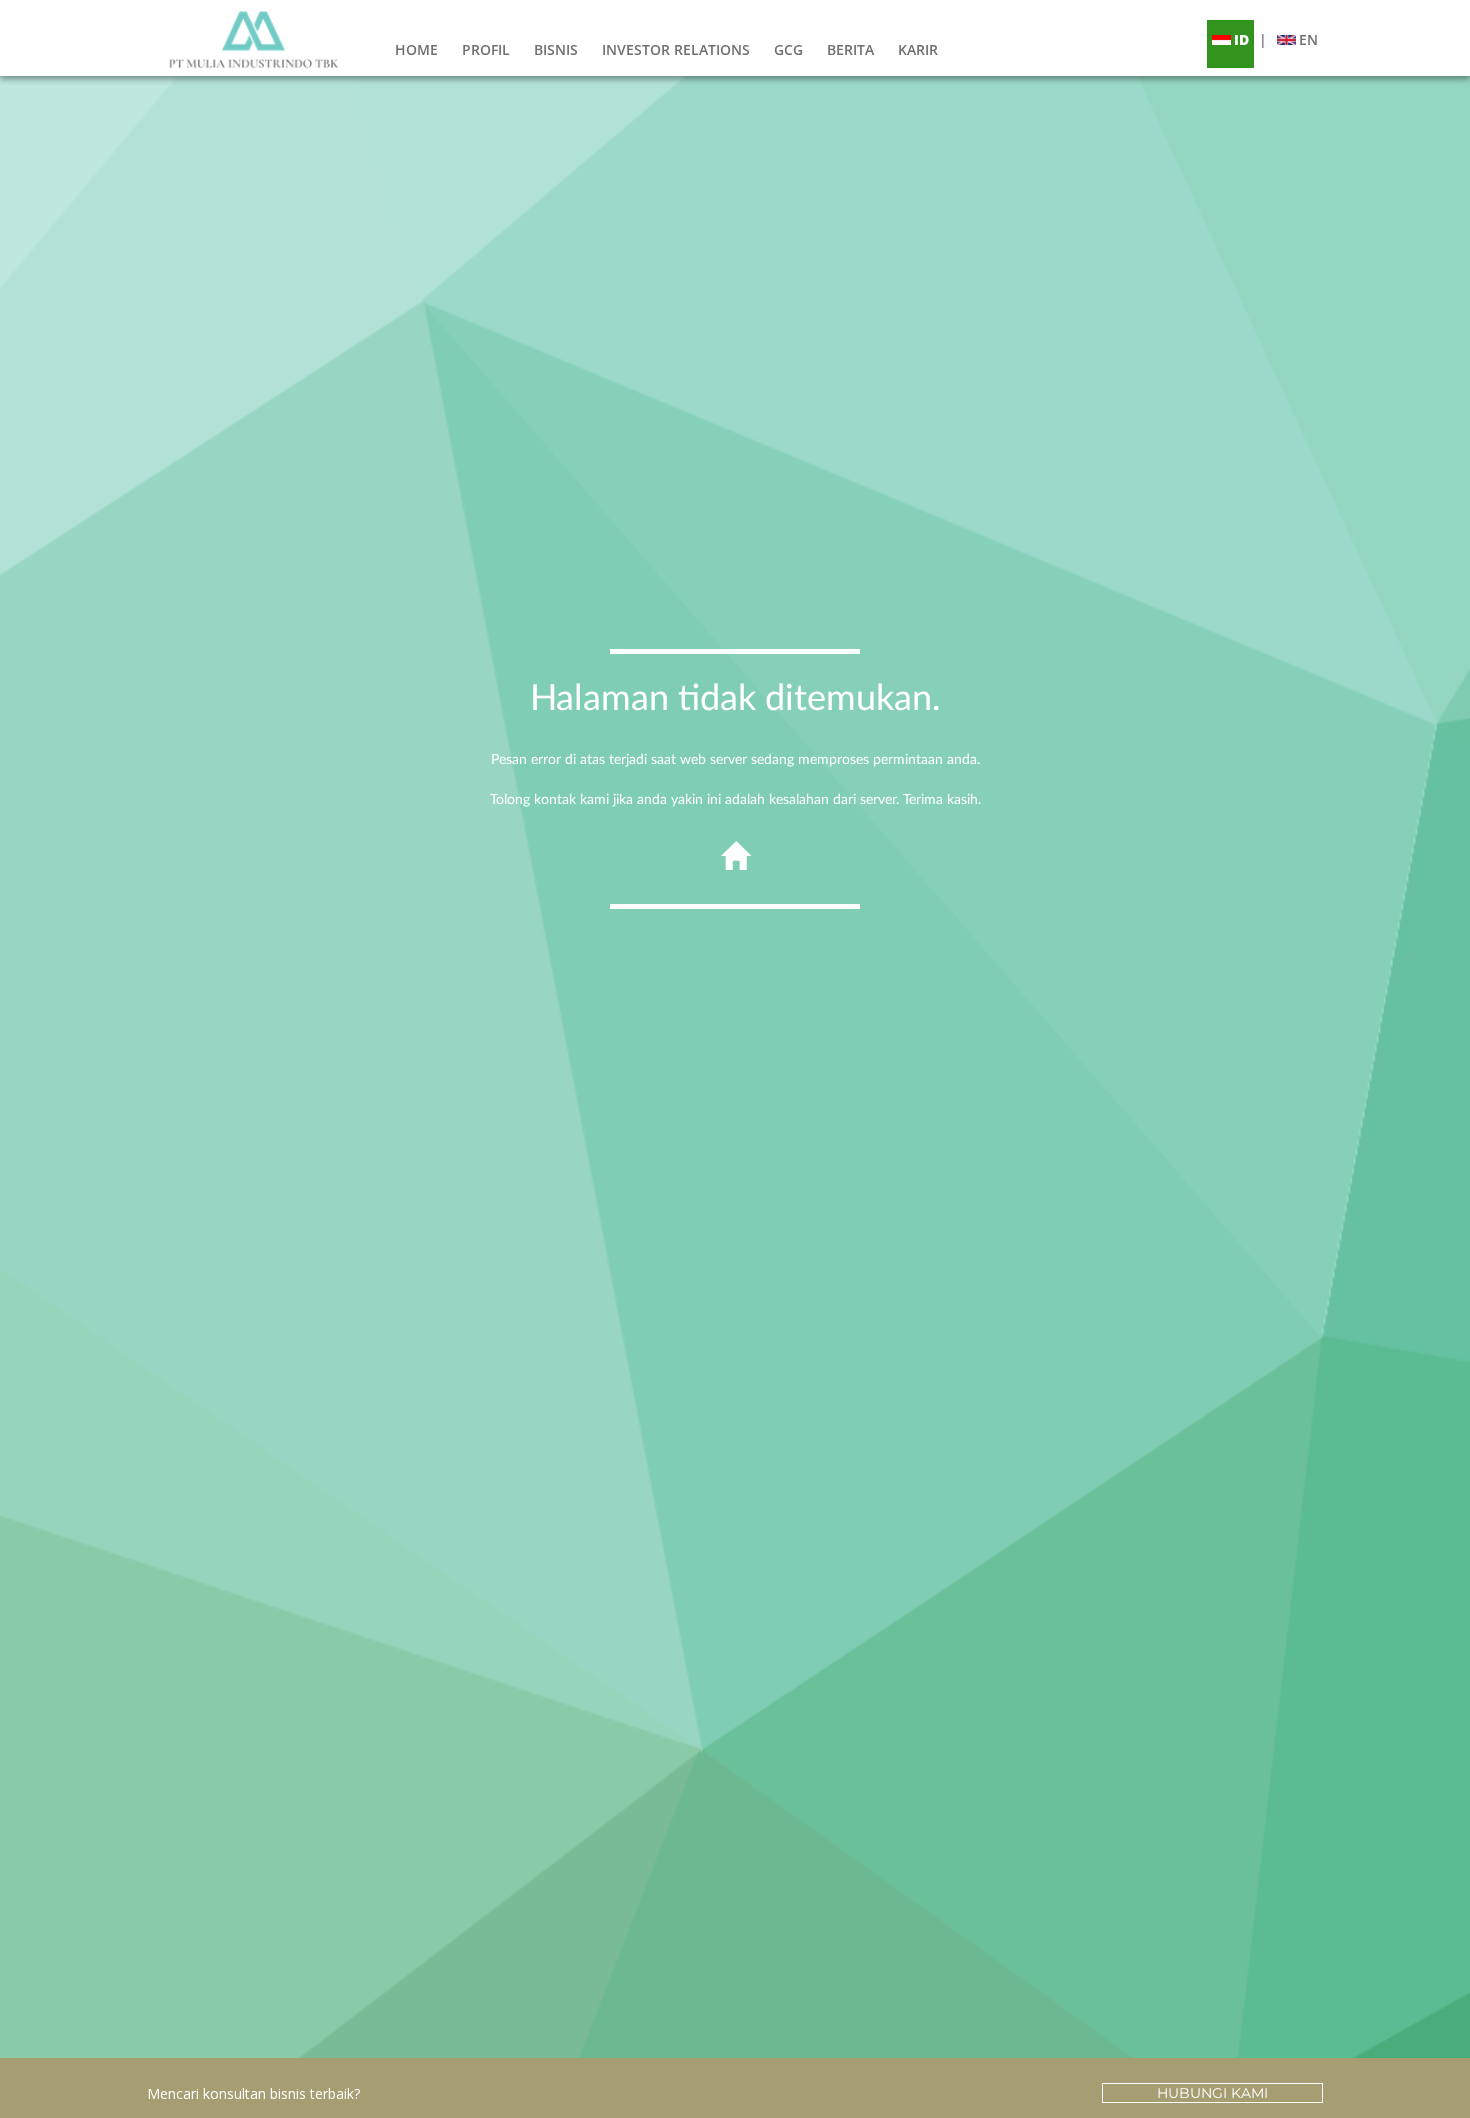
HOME (416, 49)
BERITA (850, 49)
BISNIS (556, 49)
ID (1241, 39)
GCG (788, 49)
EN (1308, 39)
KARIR (918, 49)
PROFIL (486, 49)
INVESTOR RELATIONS (676, 49)
